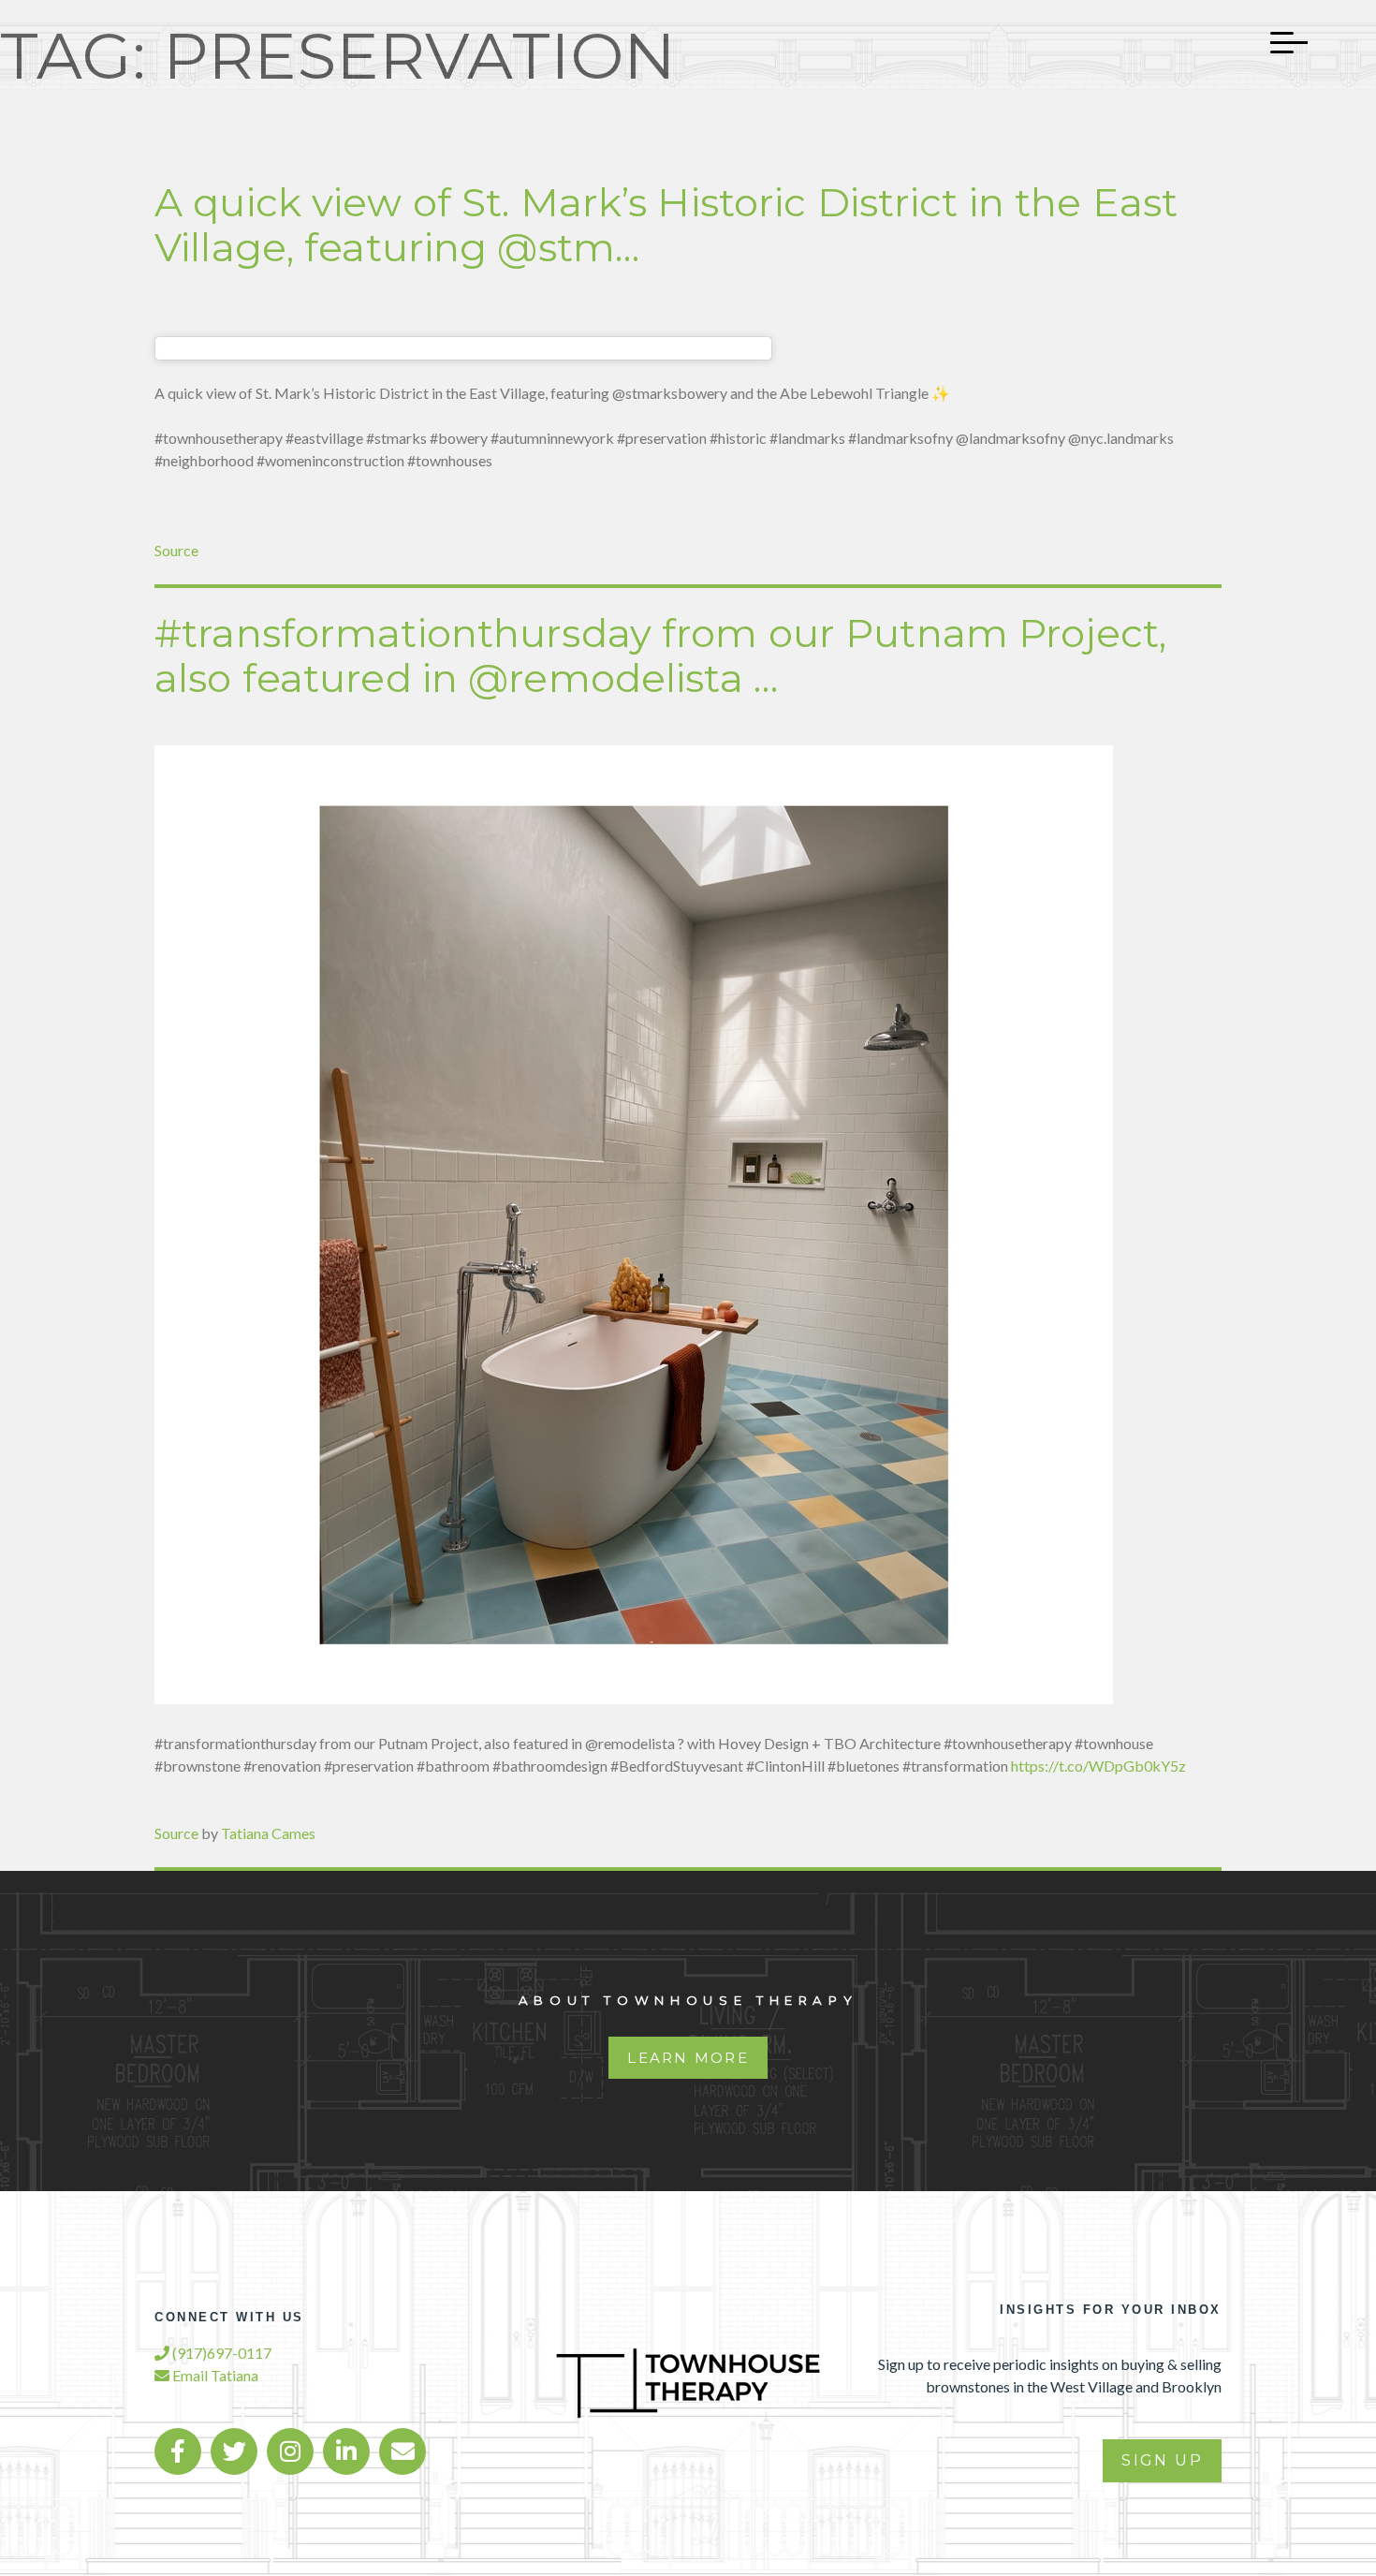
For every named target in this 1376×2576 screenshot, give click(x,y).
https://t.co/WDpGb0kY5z (1098, 1766)
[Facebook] (178, 2451)
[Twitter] (234, 2451)
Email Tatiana (214, 2375)
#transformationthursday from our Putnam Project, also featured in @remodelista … (660, 655)
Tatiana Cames (268, 1833)
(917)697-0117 (220, 2353)
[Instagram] (290, 2451)
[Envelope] (403, 2451)
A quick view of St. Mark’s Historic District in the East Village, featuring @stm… (666, 225)
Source (176, 550)
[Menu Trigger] (1280, 42)
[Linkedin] (346, 2451)
